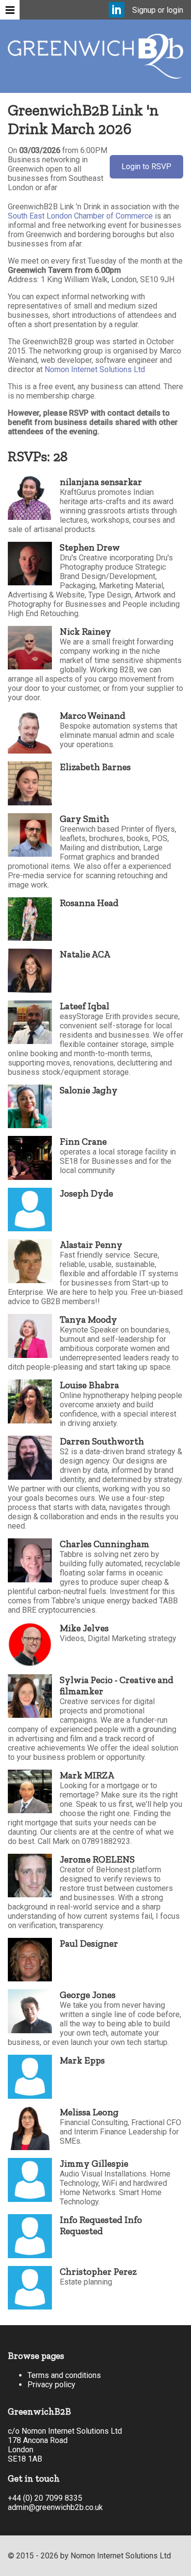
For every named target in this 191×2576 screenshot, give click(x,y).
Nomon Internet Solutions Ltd (95, 369)
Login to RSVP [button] (146, 167)
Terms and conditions (64, 2375)
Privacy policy (51, 2385)
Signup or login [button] (158, 10)
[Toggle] (10, 10)
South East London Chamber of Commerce (80, 216)
